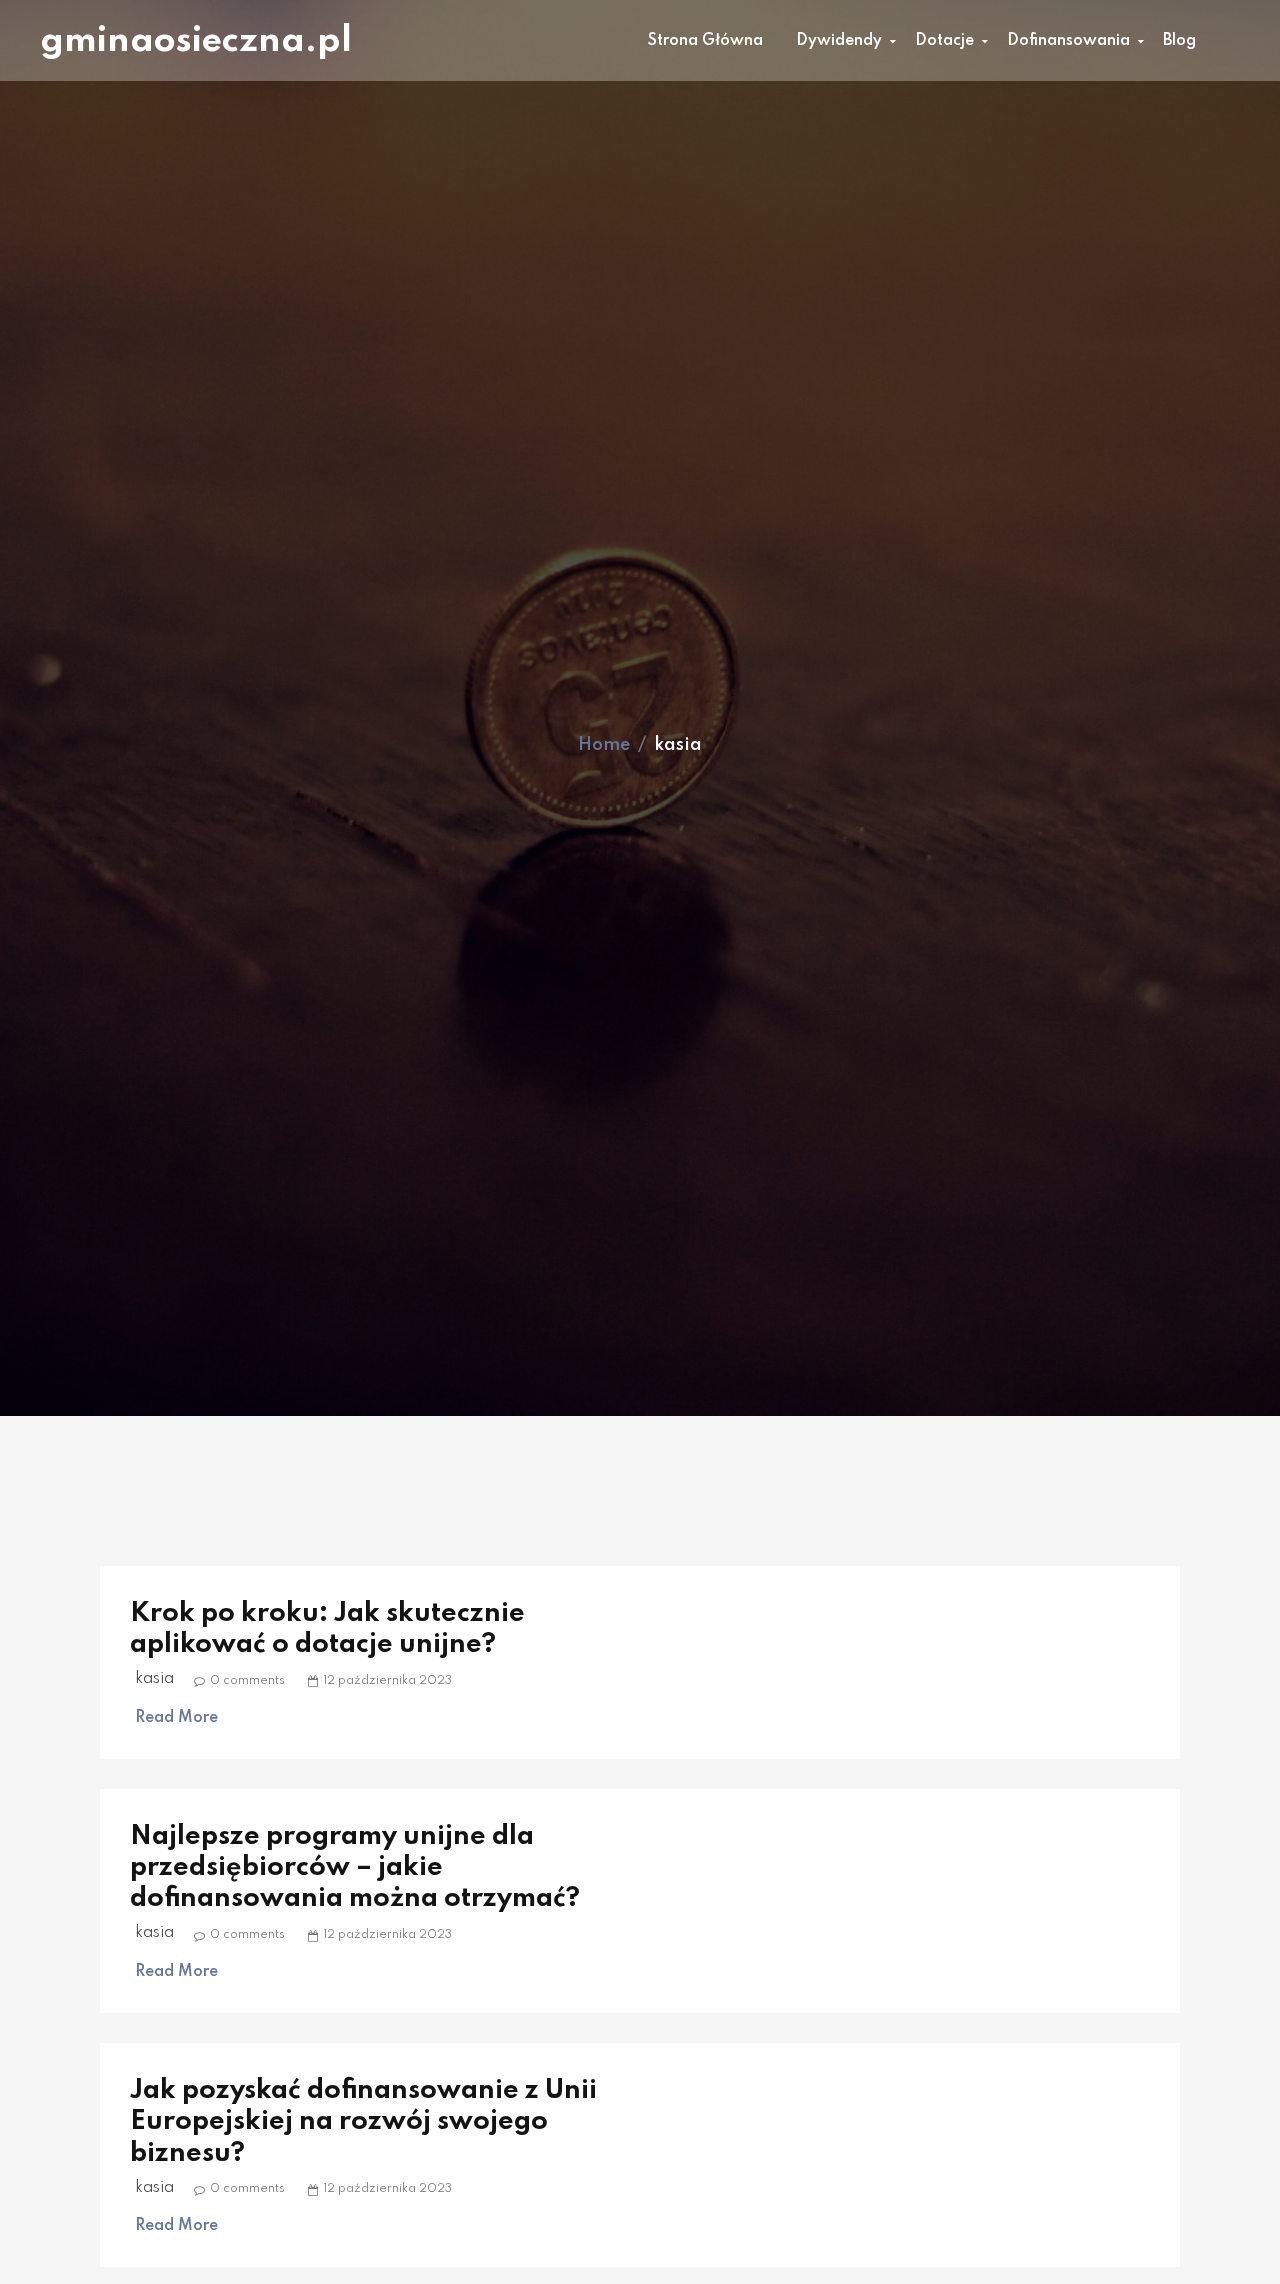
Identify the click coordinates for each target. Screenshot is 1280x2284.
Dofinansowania (1068, 41)
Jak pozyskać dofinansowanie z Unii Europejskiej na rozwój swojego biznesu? (363, 2121)
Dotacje (944, 41)
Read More (176, 1718)
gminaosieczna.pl (196, 41)
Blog (1179, 41)
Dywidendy (839, 41)
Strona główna (705, 41)
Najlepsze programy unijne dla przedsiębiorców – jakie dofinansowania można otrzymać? (355, 1867)
